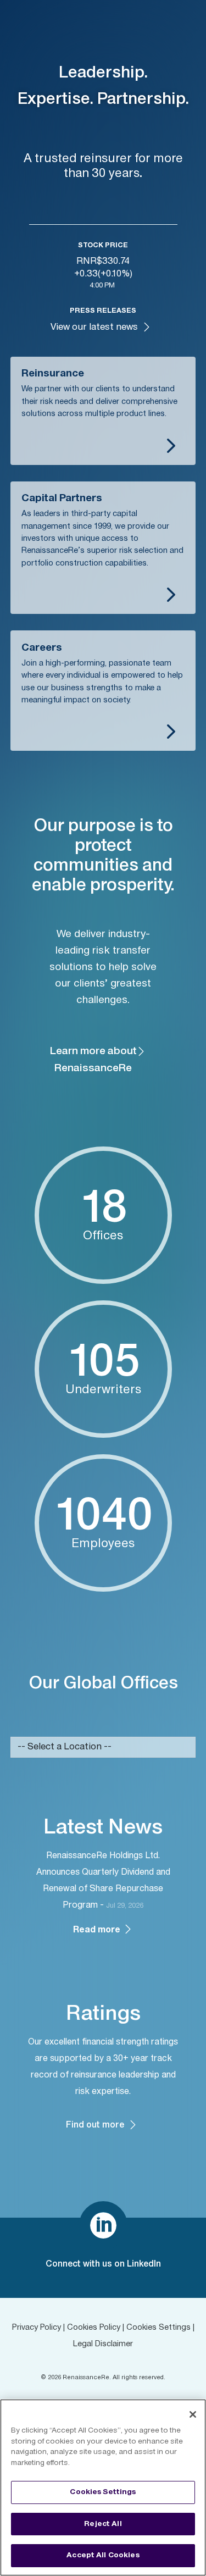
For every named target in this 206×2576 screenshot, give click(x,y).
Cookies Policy (94, 2328)
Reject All (103, 2524)
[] (103, 2248)
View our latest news (94, 327)
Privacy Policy (37, 2328)
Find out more (95, 2125)
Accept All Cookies (103, 2555)
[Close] (193, 2414)
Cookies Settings (158, 2328)
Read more (98, 1930)
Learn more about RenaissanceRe (93, 1060)
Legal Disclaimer (103, 2344)
